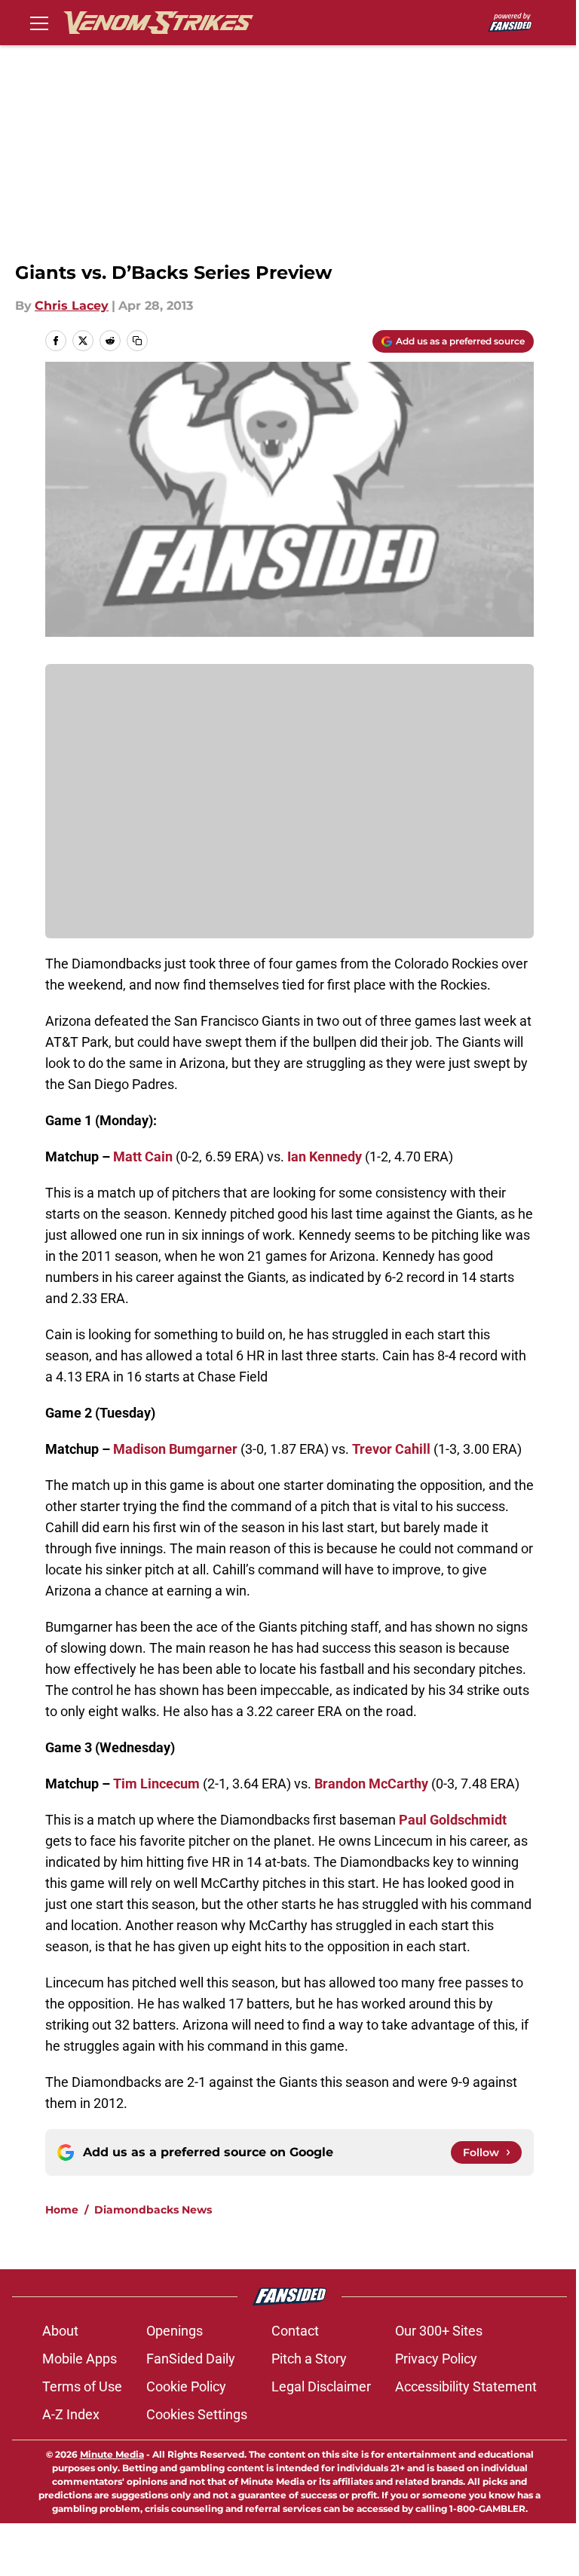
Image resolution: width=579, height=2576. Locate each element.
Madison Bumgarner (175, 1449)
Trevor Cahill (391, 1449)
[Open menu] (39, 23)
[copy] (137, 341)
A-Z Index (71, 2414)
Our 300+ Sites (439, 2331)
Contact (295, 2331)
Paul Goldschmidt (453, 1820)
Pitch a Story (309, 2359)
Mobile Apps (80, 2359)
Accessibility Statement (466, 2386)
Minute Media (112, 2454)
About (60, 2331)
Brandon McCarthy (371, 1784)
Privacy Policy (436, 2359)
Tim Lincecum (156, 1784)
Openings (175, 2331)
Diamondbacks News (153, 2210)
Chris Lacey (72, 306)
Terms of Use (82, 2386)
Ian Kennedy (325, 1156)
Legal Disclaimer (321, 2386)
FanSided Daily (191, 2359)
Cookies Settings (197, 2414)
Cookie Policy (186, 2386)
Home (62, 2210)
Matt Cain (143, 1156)
